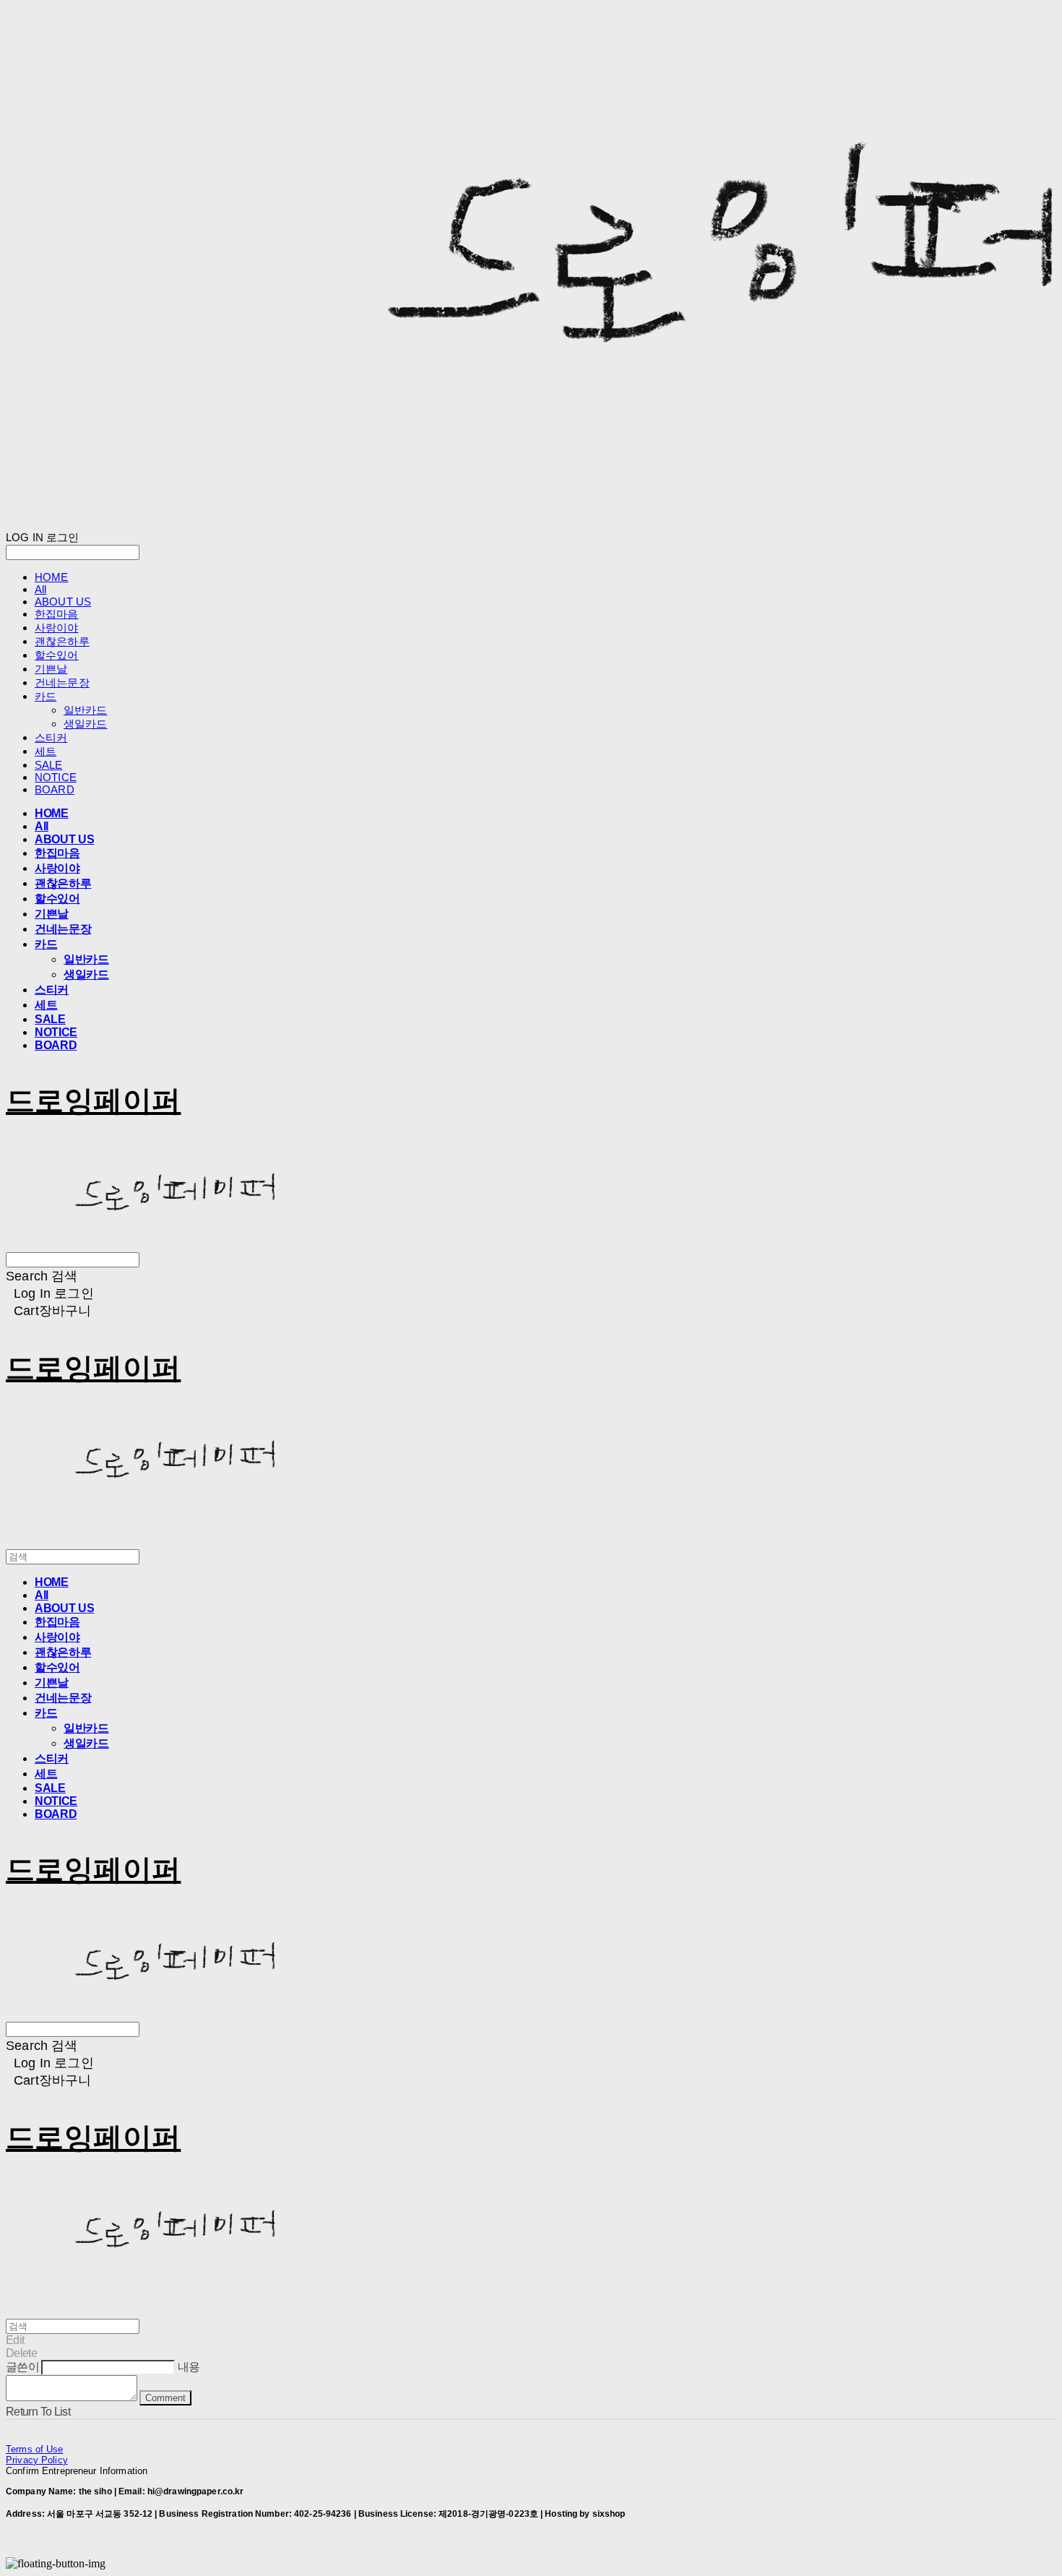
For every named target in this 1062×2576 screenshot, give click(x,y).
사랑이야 (57, 628)
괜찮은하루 (62, 641)
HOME (52, 577)
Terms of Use (35, 2449)
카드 (46, 696)
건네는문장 (62, 682)
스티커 (51, 737)
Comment (165, 2398)
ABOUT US (63, 602)
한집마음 (57, 614)
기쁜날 (51, 669)
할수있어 (57, 655)
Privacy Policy (37, 2460)
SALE (49, 765)
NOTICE (56, 777)
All (40, 589)
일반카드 (86, 710)
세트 (46, 751)
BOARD (55, 789)
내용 (189, 2367)
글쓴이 (22, 2367)
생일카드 (86, 724)
